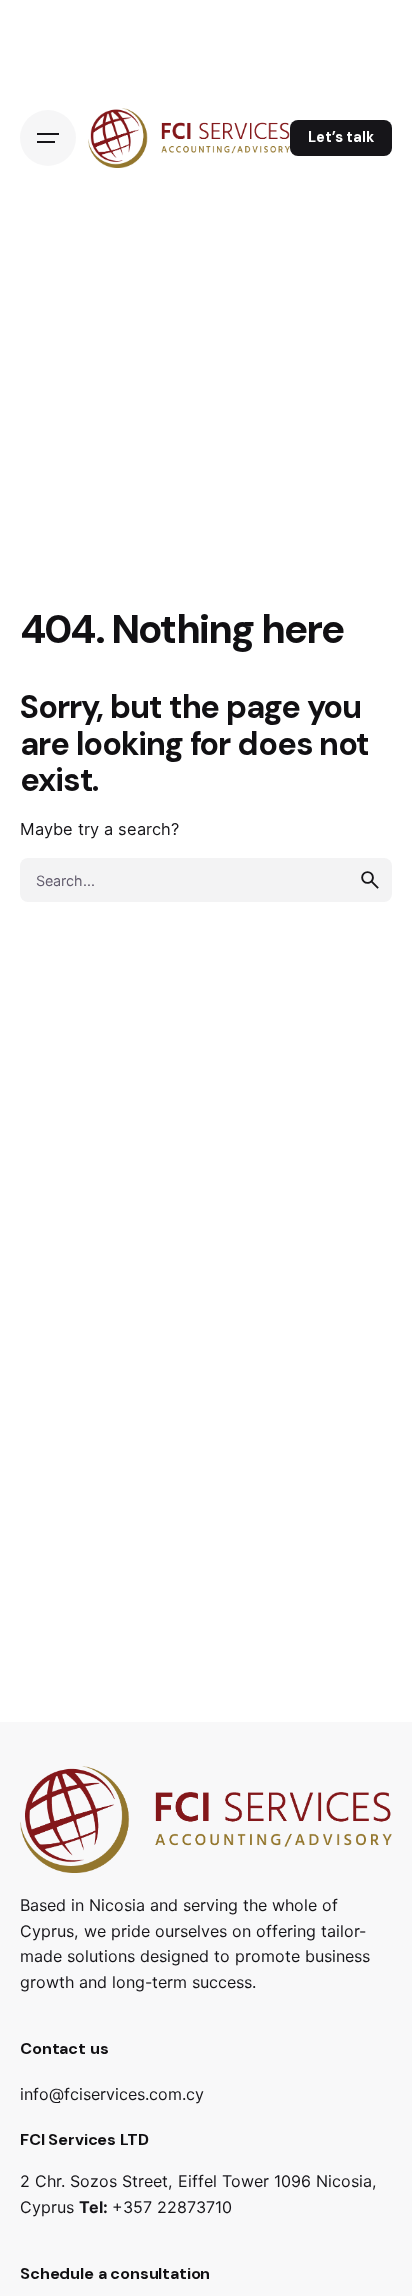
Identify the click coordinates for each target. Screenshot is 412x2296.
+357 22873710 (172, 2207)
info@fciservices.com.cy (112, 2094)
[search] (370, 880)
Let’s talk (341, 137)
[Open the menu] (48, 138)
